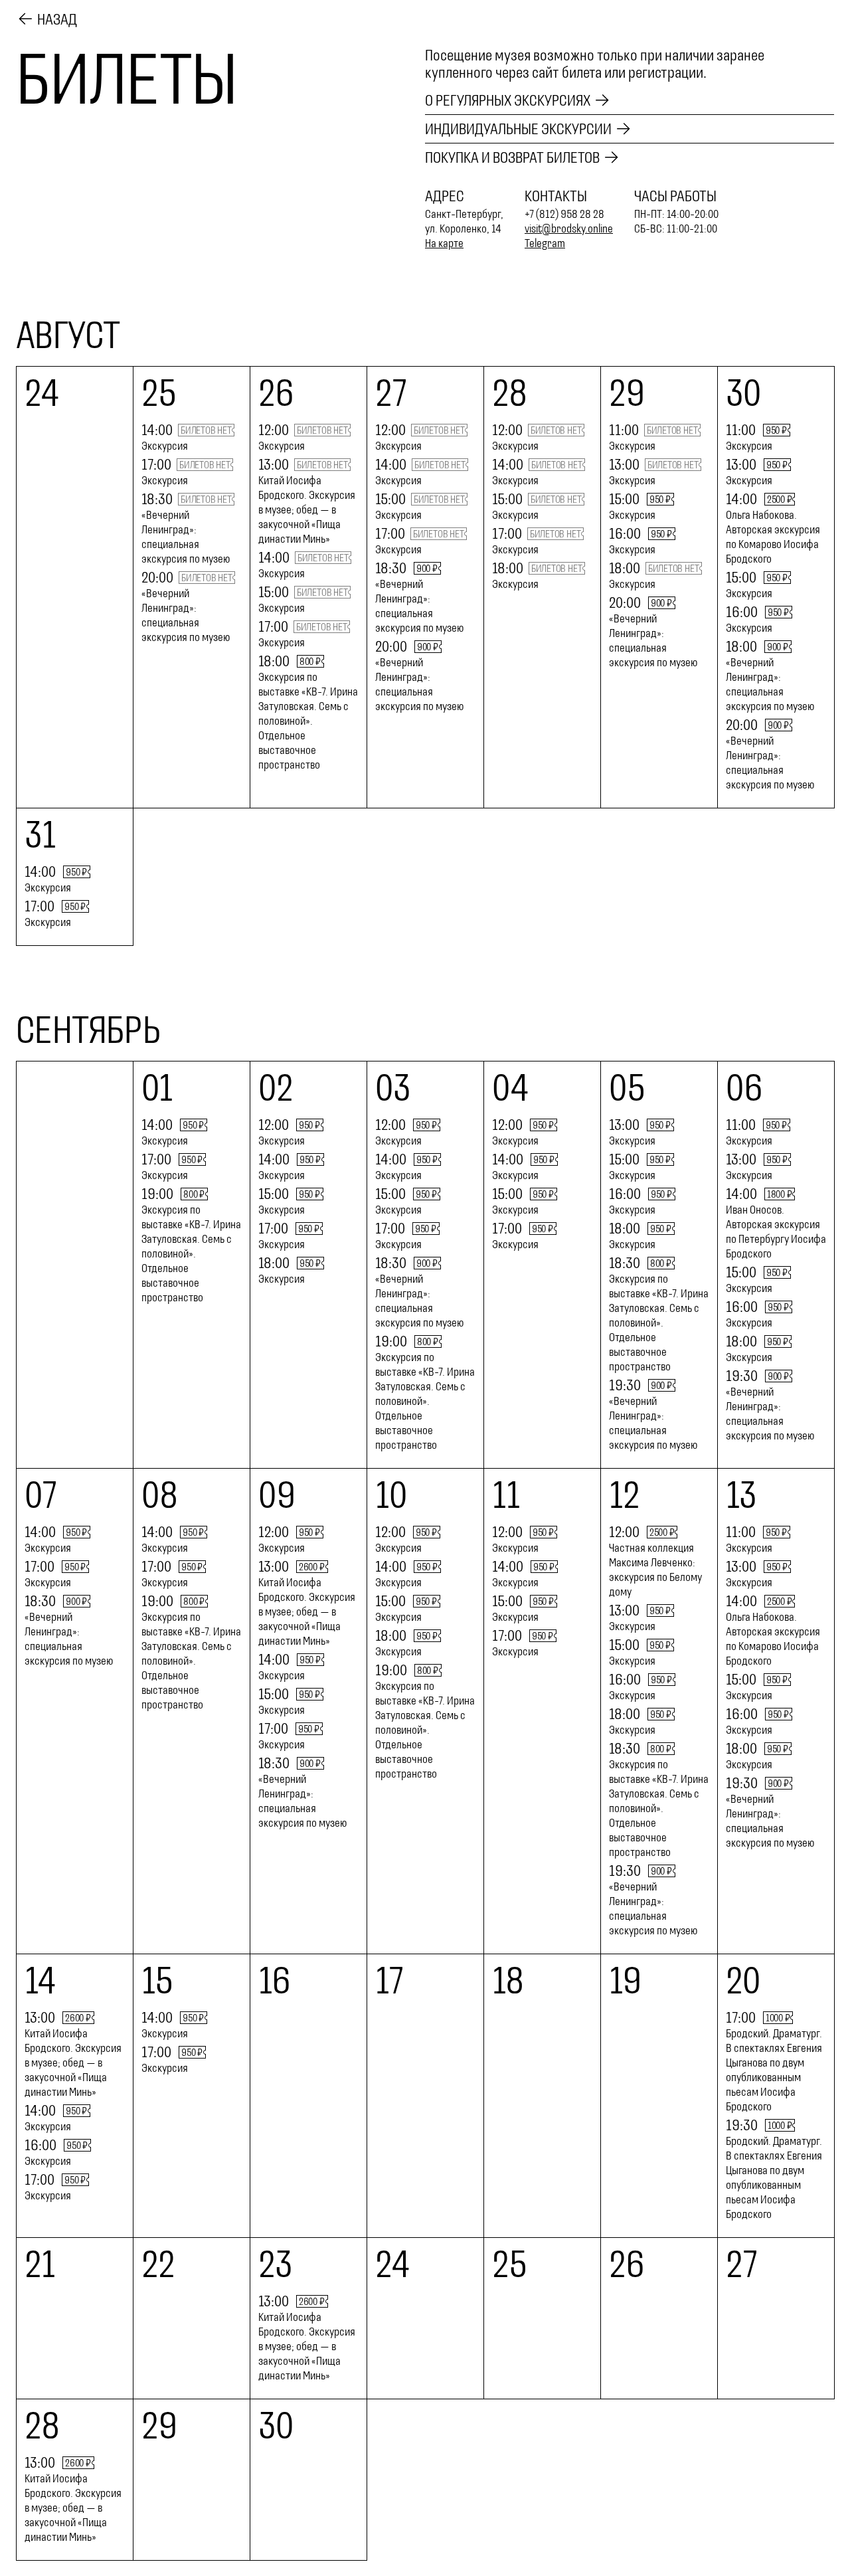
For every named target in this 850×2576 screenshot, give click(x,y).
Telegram (545, 243)
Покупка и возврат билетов (512, 157)
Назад (57, 19)
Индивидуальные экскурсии (518, 129)
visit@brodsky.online (569, 229)
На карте (444, 243)
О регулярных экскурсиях (508, 100)
